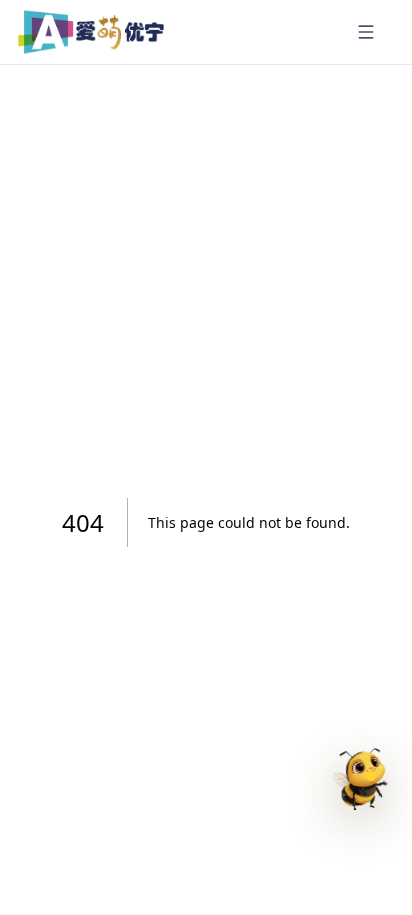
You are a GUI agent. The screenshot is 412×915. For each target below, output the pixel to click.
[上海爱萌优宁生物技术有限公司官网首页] (91, 32)
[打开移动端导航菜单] (366, 32)
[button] (356, 787)
